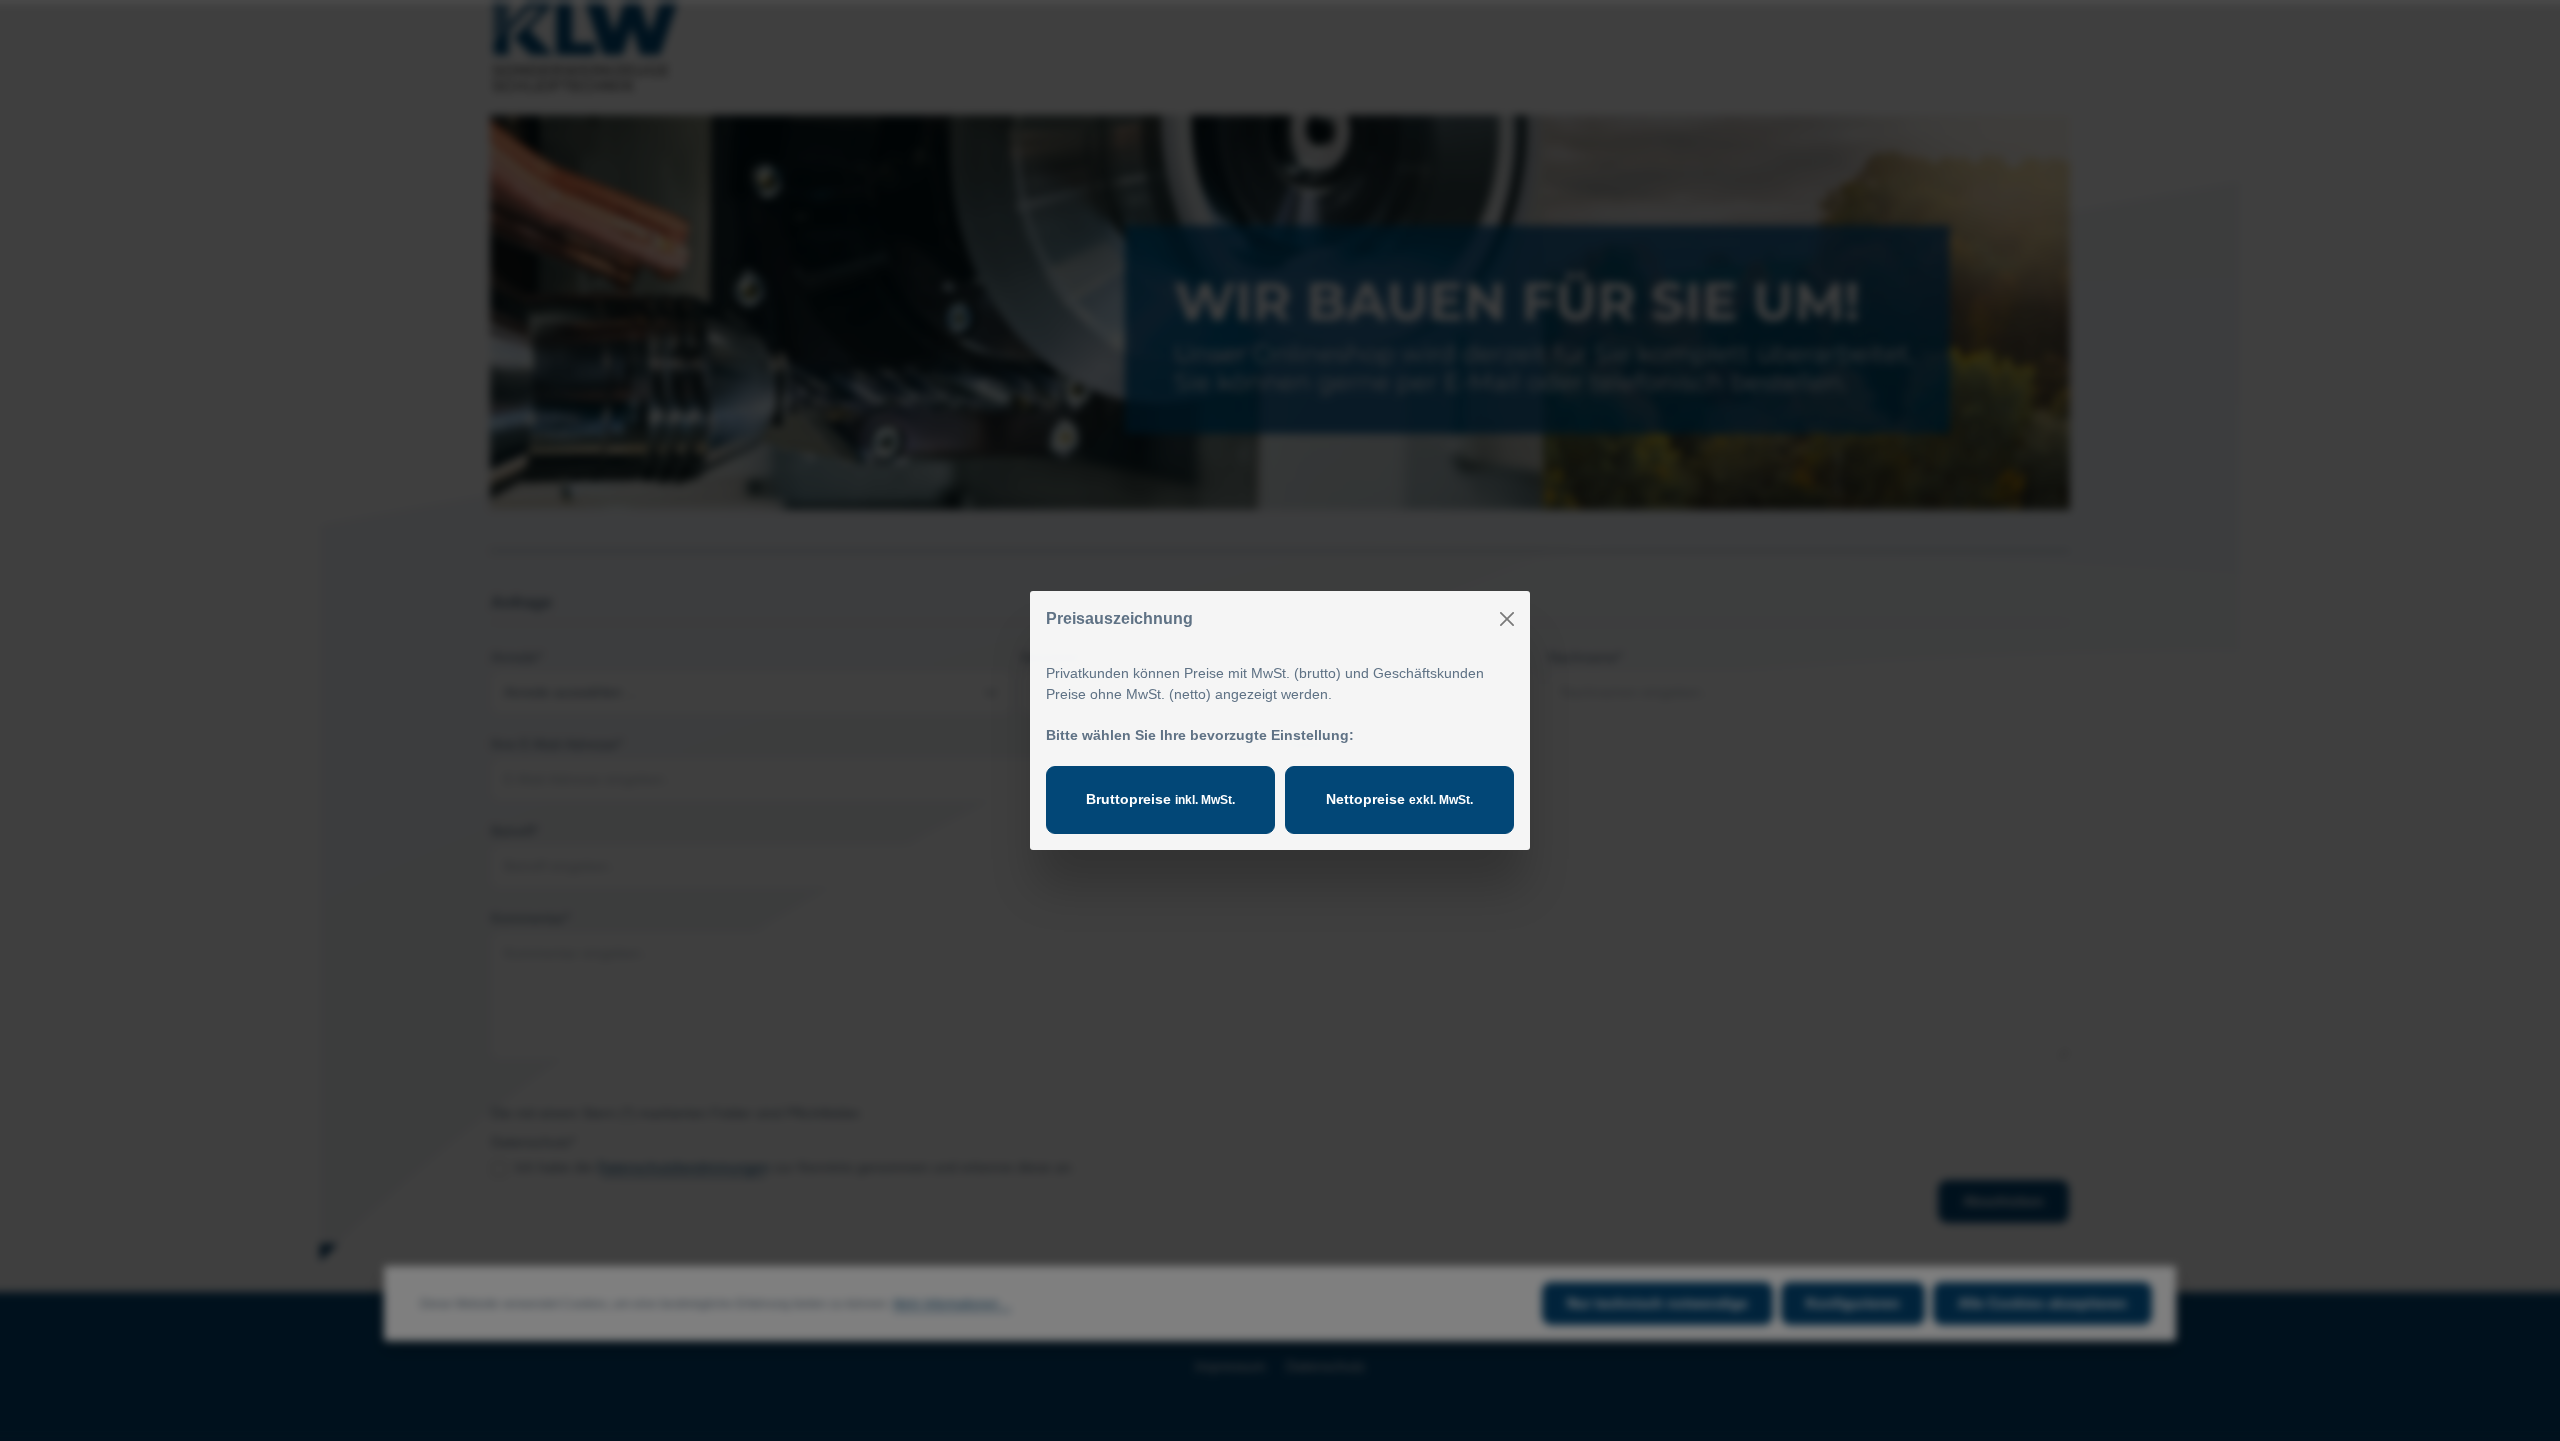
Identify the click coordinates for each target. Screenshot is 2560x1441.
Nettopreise (1399, 799)
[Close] (1507, 619)
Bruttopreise (1160, 799)
